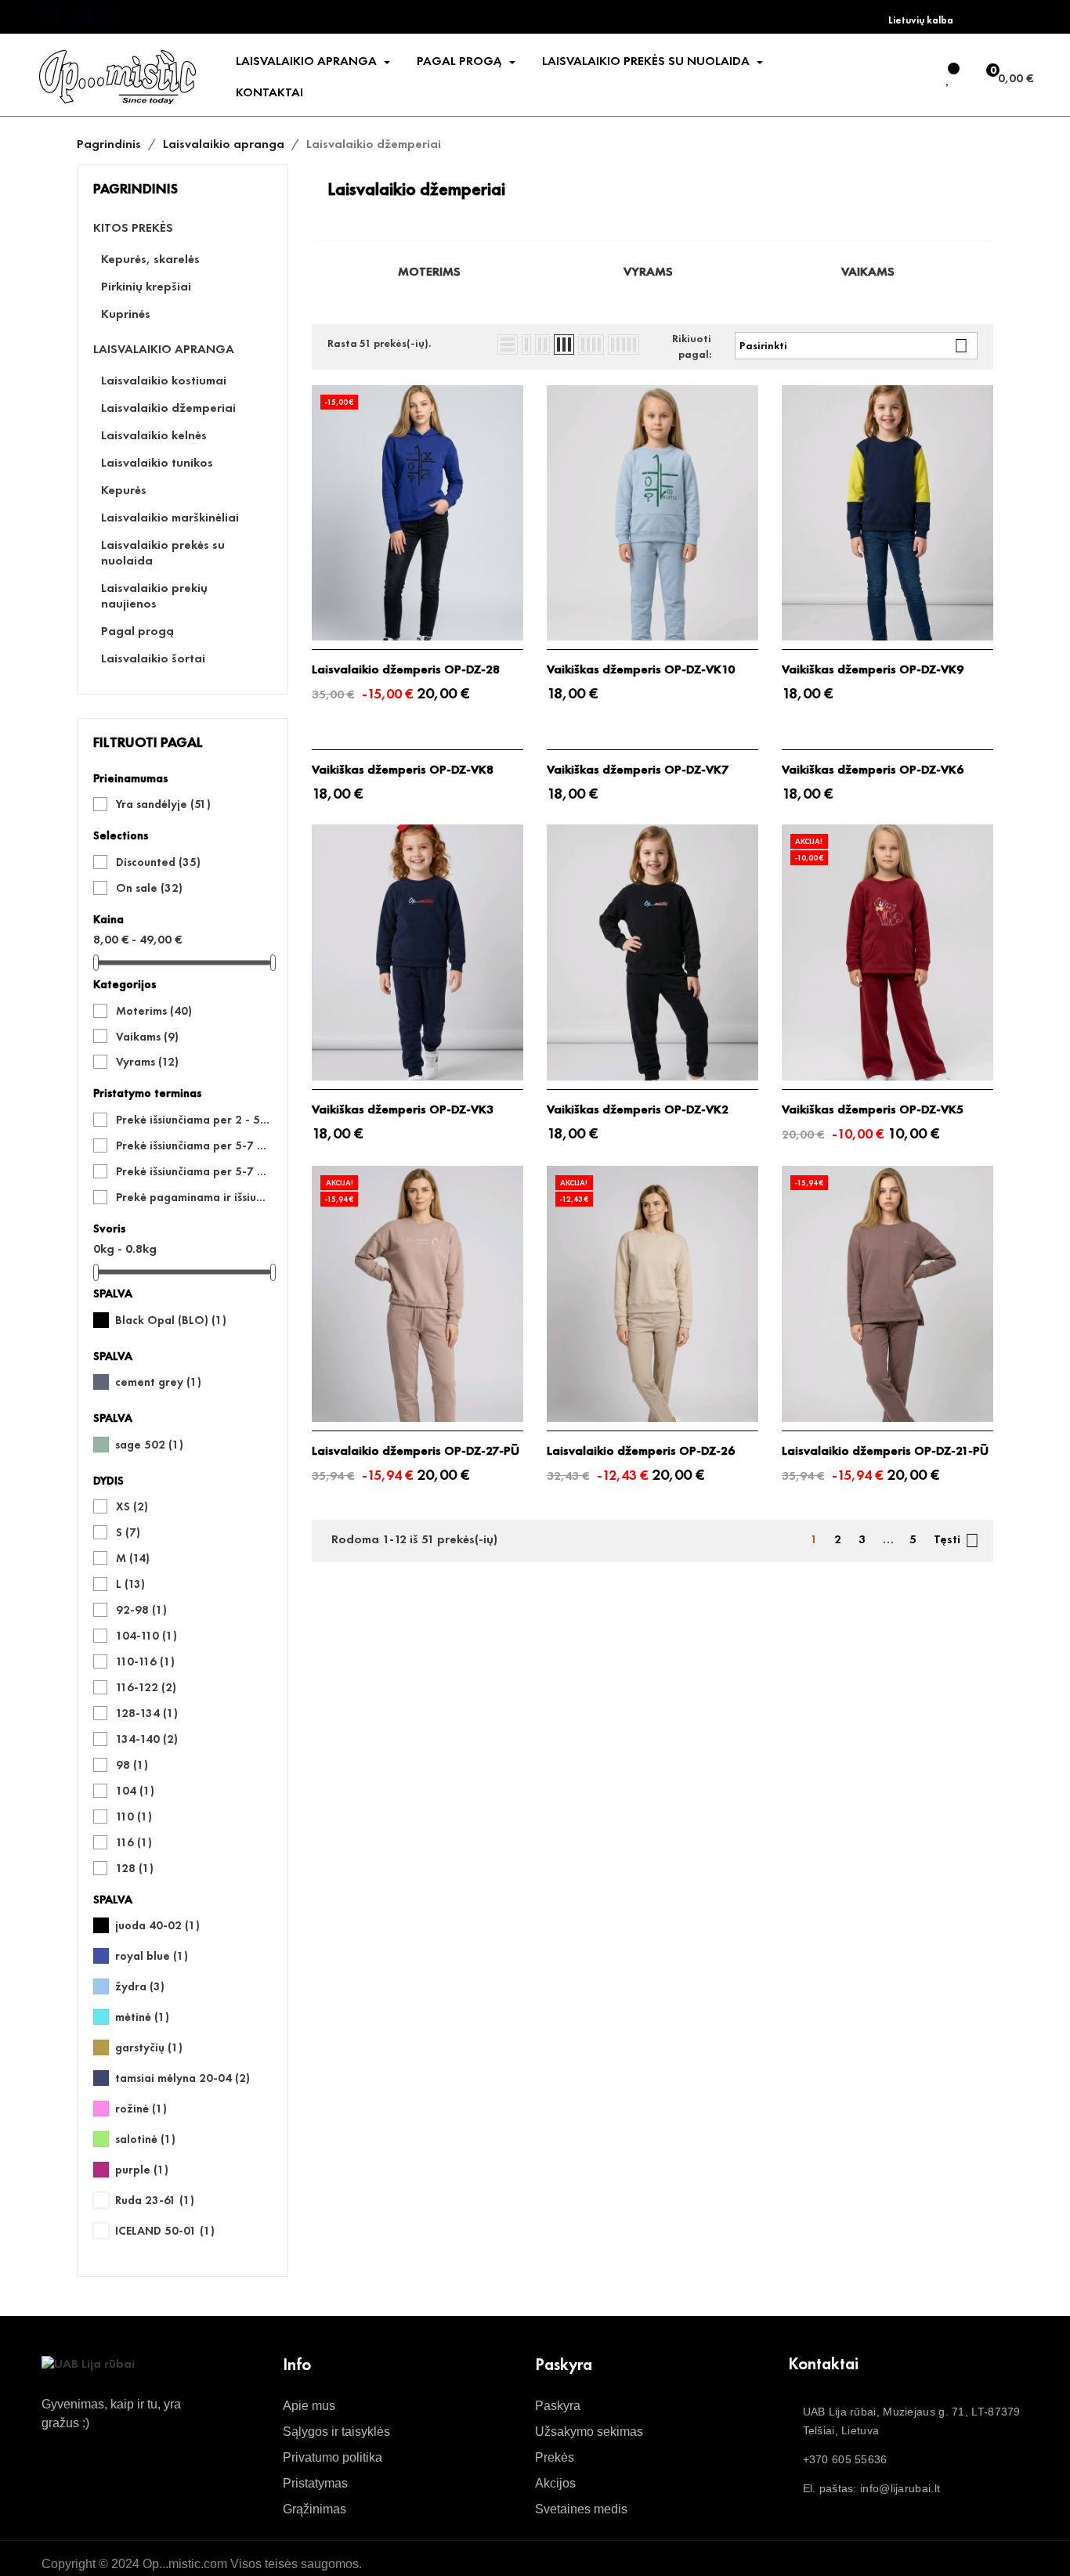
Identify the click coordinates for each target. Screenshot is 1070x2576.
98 (132, 1765)
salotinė (145, 2139)
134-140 (147, 1739)
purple (142, 2170)
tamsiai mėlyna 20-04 (183, 2078)
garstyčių (149, 2047)
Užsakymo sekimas (589, 2432)
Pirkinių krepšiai (146, 287)
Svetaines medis (581, 2509)
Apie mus (309, 2406)
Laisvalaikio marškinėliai (170, 518)
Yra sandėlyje (163, 804)
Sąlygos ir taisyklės (336, 2432)
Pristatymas (315, 2483)
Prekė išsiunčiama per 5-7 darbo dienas (193, 1145)
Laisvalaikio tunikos (157, 463)
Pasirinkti (854, 346)
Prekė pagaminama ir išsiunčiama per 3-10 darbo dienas (193, 1197)
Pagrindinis (136, 188)
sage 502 (149, 1445)
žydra (140, 1986)
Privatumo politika (333, 2457)
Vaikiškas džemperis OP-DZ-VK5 (873, 1109)
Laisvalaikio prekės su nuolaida (163, 553)
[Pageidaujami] (949, 79)
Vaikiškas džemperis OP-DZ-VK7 (638, 770)
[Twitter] (80, 16)
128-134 (147, 1713)
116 (134, 1842)
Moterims (154, 1011)
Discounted (158, 862)
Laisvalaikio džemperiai (168, 408)
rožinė (141, 2109)
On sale (149, 888)
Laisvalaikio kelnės (154, 435)
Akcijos (555, 2483)
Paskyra (558, 2406)
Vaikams (147, 1037)
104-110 (146, 1636)
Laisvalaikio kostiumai (164, 381)
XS (132, 1506)
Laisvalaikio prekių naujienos (154, 596)
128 (135, 1868)
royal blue (152, 1956)
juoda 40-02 (157, 1925)
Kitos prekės (133, 228)
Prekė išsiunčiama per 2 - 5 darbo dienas (193, 1120)
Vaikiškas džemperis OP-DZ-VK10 (641, 669)
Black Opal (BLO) (171, 1320)
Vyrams (147, 1062)
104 (135, 1791)
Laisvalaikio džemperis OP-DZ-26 (641, 1451)
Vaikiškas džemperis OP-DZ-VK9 (873, 669)
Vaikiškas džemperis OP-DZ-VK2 (638, 1109)
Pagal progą (137, 631)
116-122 (146, 1687)
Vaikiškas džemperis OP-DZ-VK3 (403, 1109)
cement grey (158, 1382)
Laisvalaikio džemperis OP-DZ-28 (406, 669)
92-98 (141, 1610)
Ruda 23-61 (155, 2200)
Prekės (555, 2457)
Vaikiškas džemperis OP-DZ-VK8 (403, 770)
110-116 (145, 1661)
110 (134, 1817)
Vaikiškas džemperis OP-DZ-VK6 (873, 770)
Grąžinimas (314, 2509)
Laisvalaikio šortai (153, 658)
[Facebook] (49, 16)
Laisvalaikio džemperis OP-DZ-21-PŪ (885, 1451)
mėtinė (142, 2017)
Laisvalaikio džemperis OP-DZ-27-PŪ (416, 1451)
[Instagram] (110, 16)
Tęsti (956, 1541)
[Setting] (915, 79)
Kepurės (124, 490)
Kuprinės (126, 314)
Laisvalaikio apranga (164, 349)
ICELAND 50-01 (165, 2231)
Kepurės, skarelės (150, 259)
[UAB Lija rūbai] (88, 2363)
